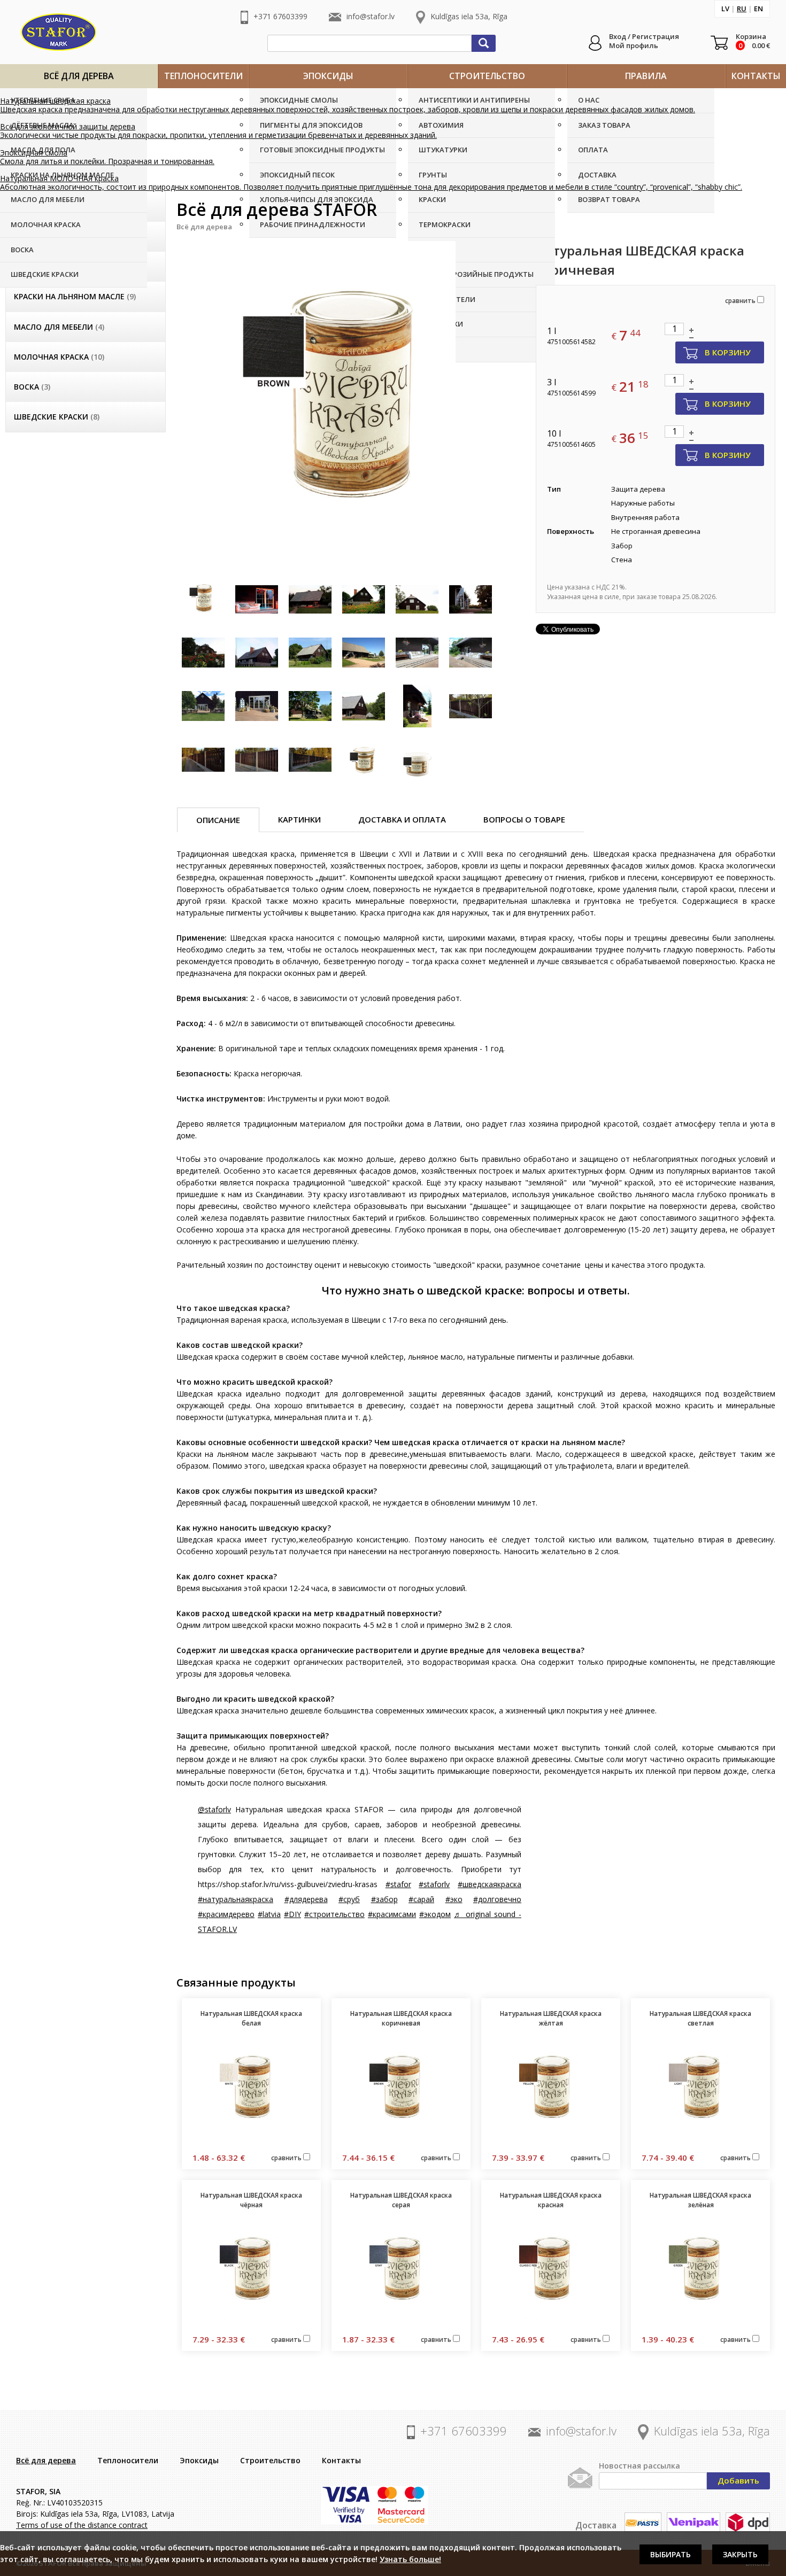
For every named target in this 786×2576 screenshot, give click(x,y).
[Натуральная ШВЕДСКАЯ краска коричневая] (348, 401)
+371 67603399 (280, 16)
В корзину (728, 352)
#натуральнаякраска (236, 1899)
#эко (454, 1899)
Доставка (597, 175)
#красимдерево (226, 1914)
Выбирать (671, 2554)
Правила (646, 76)
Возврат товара (609, 199)
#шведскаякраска (490, 1884)
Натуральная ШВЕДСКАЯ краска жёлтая (551, 2018)
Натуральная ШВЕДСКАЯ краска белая (251, 2018)
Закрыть (740, 2554)
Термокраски (445, 224)
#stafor (398, 1884)
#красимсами (392, 1914)
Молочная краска (46, 224)
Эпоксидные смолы (299, 100)
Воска (22, 250)
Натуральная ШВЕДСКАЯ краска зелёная (700, 2200)
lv (725, 9)
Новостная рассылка (639, 2466)
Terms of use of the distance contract (82, 2525)
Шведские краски (45, 274)
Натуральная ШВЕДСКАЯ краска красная (551, 2200)
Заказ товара (604, 125)
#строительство (334, 1914)
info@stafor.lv (371, 16)
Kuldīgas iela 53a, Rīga (469, 16)
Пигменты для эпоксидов (311, 125)
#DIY (292, 1914)
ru (742, 9)
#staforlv (434, 1884)
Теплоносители (203, 76)
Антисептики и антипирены (474, 100)
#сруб (349, 1899)
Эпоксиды (328, 76)
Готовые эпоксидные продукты (322, 150)
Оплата (593, 150)
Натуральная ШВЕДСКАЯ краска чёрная (251, 2200)
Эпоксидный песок (297, 175)
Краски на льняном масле (75, 296)
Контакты (756, 76)
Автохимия (441, 125)
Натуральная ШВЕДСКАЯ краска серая (401, 2200)
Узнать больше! (410, 2559)
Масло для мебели (48, 199)
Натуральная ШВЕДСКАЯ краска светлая (700, 2018)
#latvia (269, 1914)
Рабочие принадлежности (313, 224)
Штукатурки (443, 150)
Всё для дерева (79, 76)
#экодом (435, 1914)
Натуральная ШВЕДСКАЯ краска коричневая (401, 2018)
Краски (432, 199)
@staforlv (214, 1809)
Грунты (433, 175)
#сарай (421, 1899)
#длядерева (306, 1899)
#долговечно (497, 1899)
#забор (384, 1899)
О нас (589, 100)
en (758, 9)
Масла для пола (43, 150)
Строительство (487, 76)
